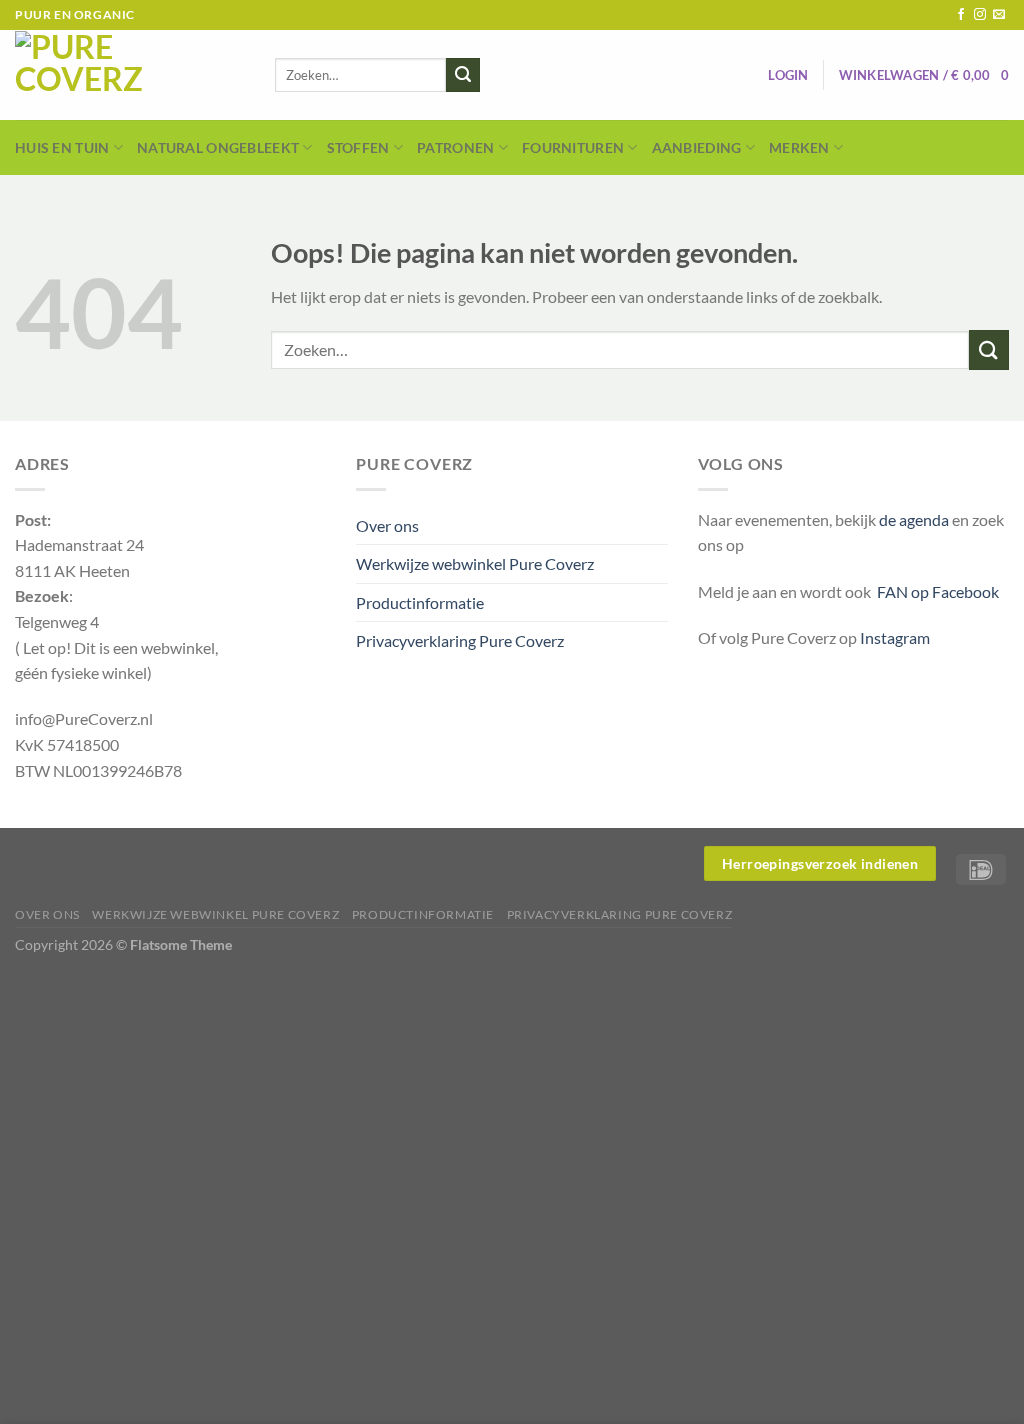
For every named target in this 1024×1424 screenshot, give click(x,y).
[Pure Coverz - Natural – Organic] (130, 75)
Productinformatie (420, 602)
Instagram (895, 637)
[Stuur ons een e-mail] (999, 15)
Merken (799, 147)
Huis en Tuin (62, 147)
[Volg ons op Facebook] (961, 15)
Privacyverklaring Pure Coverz (460, 640)
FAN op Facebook (935, 591)
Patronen (455, 147)
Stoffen (358, 147)
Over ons (387, 525)
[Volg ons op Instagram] (980, 15)
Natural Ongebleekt (218, 147)
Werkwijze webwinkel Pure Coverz (475, 563)
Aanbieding (697, 147)
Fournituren (573, 147)
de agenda (915, 519)
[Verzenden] (463, 75)
